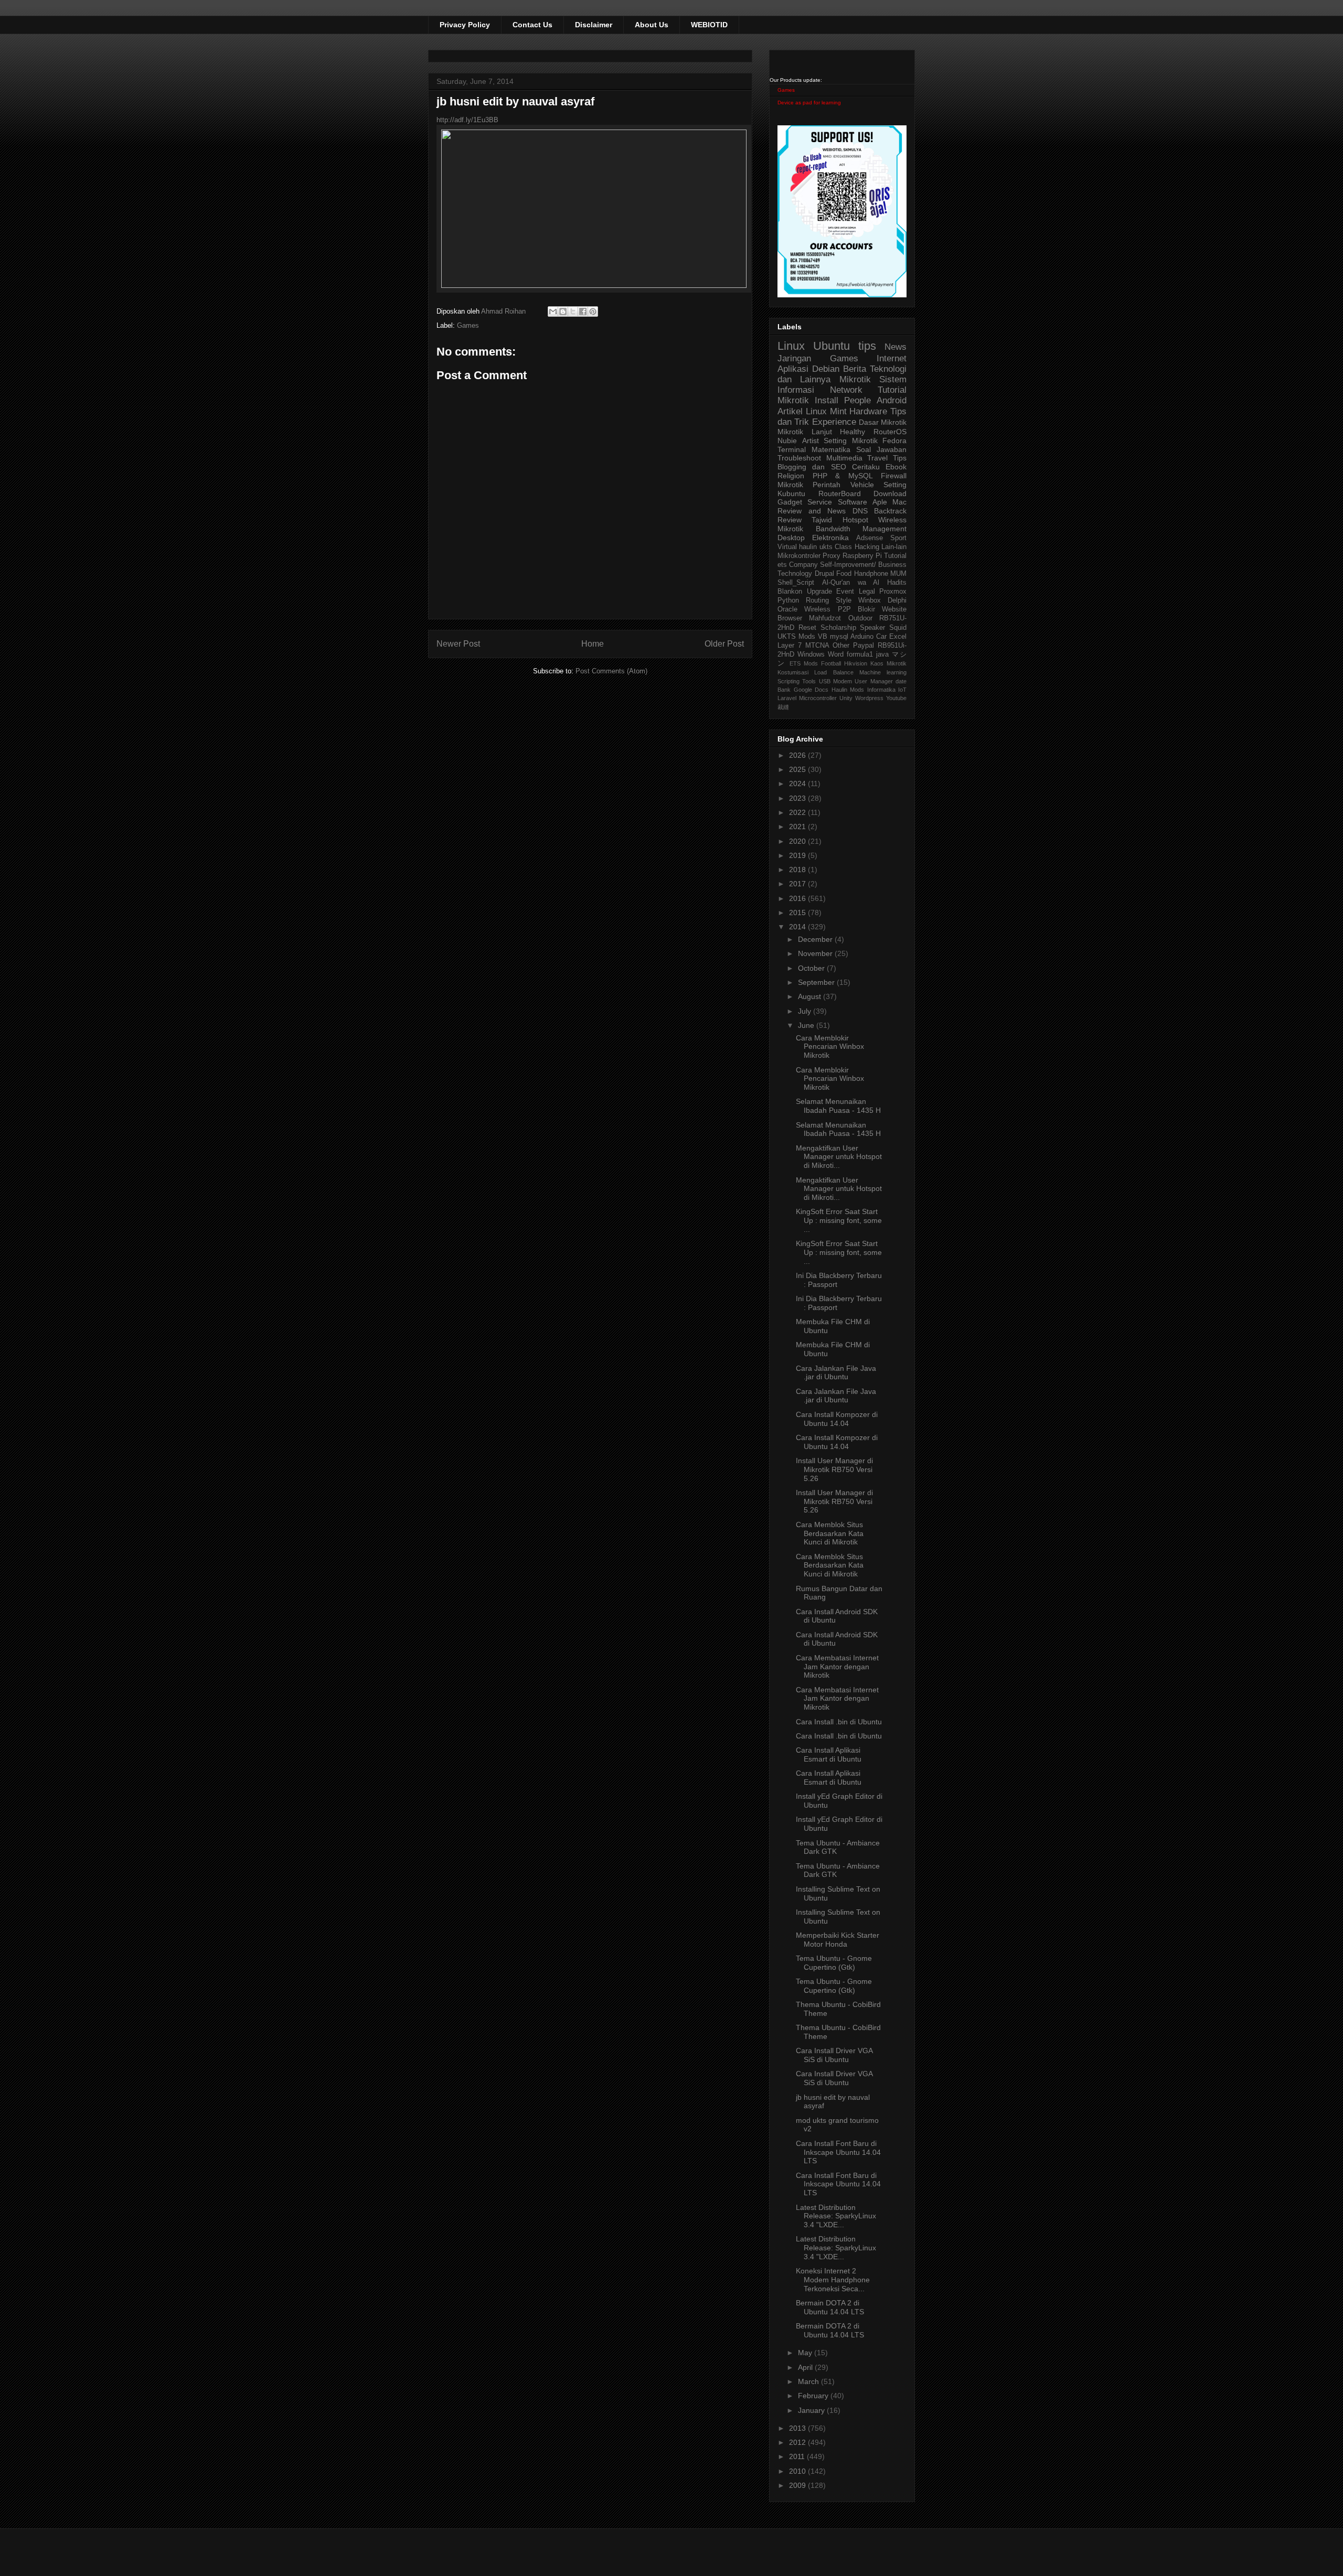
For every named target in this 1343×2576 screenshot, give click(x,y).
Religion (791, 476)
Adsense (870, 538)
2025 (798, 769)
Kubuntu (791, 493)
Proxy (832, 556)
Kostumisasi (793, 672)
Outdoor (860, 618)
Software (852, 502)
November (816, 953)
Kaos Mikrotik (888, 663)
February (814, 2396)
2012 (798, 2442)
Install (827, 400)
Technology (795, 574)
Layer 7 (790, 646)
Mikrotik (855, 379)
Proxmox (893, 592)
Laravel (787, 698)
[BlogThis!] (563, 312)
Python (788, 600)
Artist (811, 441)
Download (890, 493)
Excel (898, 637)
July (806, 1011)
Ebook (896, 467)
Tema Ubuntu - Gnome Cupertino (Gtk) (834, 1963)
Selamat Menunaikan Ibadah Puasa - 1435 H (838, 1106)
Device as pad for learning (809, 103)
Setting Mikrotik (851, 441)
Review (790, 520)
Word (836, 654)
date (901, 681)
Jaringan (794, 358)
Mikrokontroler (799, 556)
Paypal (864, 646)
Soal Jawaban (881, 449)
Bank (784, 690)
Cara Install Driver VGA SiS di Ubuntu (834, 2055)
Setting (895, 485)
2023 (798, 798)
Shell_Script (796, 583)
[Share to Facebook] (583, 312)
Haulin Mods (848, 690)
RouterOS (890, 432)
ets (782, 565)
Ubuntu (832, 346)
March (809, 2381)
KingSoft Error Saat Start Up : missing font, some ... (839, 1220)
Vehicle (862, 485)
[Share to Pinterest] (593, 312)
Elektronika (830, 538)
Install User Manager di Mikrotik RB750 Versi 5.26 (834, 1469)
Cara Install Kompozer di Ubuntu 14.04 (837, 1419)
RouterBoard (840, 493)
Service (820, 502)
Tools (809, 681)
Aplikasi (793, 369)
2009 (798, 2485)
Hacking (867, 547)
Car (881, 637)
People (857, 400)
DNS (860, 511)
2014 (798, 927)
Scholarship (838, 628)
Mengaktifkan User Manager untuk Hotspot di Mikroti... (839, 1157)
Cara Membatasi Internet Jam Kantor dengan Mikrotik (837, 1667)
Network (846, 390)
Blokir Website (882, 609)
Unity (846, 698)
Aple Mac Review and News (842, 506)
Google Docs (811, 690)
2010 (798, 2471)
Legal (867, 592)
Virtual (787, 547)
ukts (826, 547)
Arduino (862, 637)
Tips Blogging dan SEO (842, 462)
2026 (798, 755)
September (817, 982)
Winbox (870, 600)
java (882, 654)
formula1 (860, 654)
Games (468, 325)
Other (841, 646)
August (811, 996)
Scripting (788, 681)
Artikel (790, 411)
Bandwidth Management (861, 529)
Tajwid (822, 520)
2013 (798, 2428)
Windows (811, 654)
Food (844, 574)
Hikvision (856, 663)
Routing (817, 600)
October (812, 968)
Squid (898, 628)
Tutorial (895, 556)
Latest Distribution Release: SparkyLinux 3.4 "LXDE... (836, 2216)
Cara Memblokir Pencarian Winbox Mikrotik (830, 1047)
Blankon (790, 592)
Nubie (787, 441)
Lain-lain (894, 547)
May (806, 2353)
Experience (834, 422)
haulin (808, 547)
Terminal (792, 449)
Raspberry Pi (862, 556)
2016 (798, 898)
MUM (898, 574)
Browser (790, 618)
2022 (798, 812)
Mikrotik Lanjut (805, 432)
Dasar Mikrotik (883, 422)
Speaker (872, 628)
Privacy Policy (465, 25)
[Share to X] (573, 312)
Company (803, 565)
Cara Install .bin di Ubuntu (839, 1722)
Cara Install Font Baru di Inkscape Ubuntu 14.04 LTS (838, 2152)
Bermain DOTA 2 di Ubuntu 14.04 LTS (830, 2307)
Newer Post (458, 644)
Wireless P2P (827, 609)
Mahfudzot (825, 618)
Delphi (897, 600)
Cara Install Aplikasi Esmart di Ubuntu (829, 1754)
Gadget (790, 502)
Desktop (791, 538)
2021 (798, 827)
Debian (826, 369)
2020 (798, 841)
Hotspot (855, 520)
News (896, 347)
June (807, 1025)
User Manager (873, 681)
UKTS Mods (796, 637)
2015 (798, 913)
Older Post (724, 644)
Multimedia (844, 458)
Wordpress (869, 698)
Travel (877, 458)
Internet (892, 358)
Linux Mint (826, 411)
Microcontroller (818, 698)
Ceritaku (866, 467)
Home (593, 644)
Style (844, 600)
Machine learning (883, 672)
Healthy (852, 432)
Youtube (896, 698)
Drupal (824, 574)
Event (845, 592)
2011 (798, 2456)
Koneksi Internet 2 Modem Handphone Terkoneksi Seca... (833, 2280)
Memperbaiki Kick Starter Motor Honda (838, 1940)
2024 (798, 783)
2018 (798, 870)
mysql (839, 637)
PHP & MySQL (843, 476)
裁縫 (783, 707)
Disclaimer (594, 25)
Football (831, 663)
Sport (898, 538)
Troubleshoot (799, 458)
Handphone (871, 574)
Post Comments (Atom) (611, 671)
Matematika (831, 449)
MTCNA (817, 646)
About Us (652, 25)
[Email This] (553, 312)
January (812, 2410)
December (816, 939)
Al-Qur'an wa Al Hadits (864, 583)
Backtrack (890, 511)
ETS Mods (804, 663)
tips (867, 346)
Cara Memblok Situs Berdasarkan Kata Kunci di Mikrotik (830, 1533)
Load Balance (834, 672)
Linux (791, 346)
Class (843, 547)
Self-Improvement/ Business (863, 565)
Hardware (868, 411)
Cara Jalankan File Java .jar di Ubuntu (836, 1373)
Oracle (787, 609)
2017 (798, 884)
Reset (807, 628)
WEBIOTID (709, 25)
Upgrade (819, 592)
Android (892, 400)
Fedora (894, 441)
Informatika (881, 690)
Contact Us (532, 25)
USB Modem (835, 681)
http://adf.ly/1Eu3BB (467, 120)
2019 (798, 855)
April (806, 2367)
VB (823, 637)
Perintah (827, 485)
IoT (902, 690)
